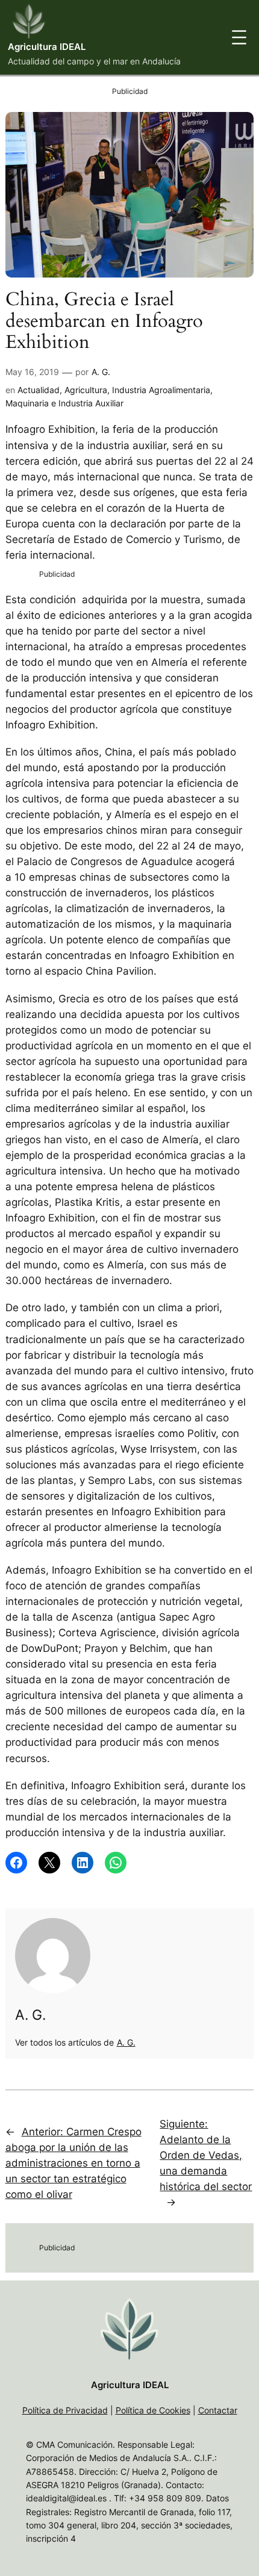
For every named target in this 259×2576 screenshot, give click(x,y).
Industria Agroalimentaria (161, 390)
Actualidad (39, 390)
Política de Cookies (153, 2410)
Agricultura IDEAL (47, 47)
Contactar (218, 2410)
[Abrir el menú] (239, 37)
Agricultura (86, 390)
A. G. (101, 372)
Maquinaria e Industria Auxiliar (64, 403)
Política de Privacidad (65, 2410)
